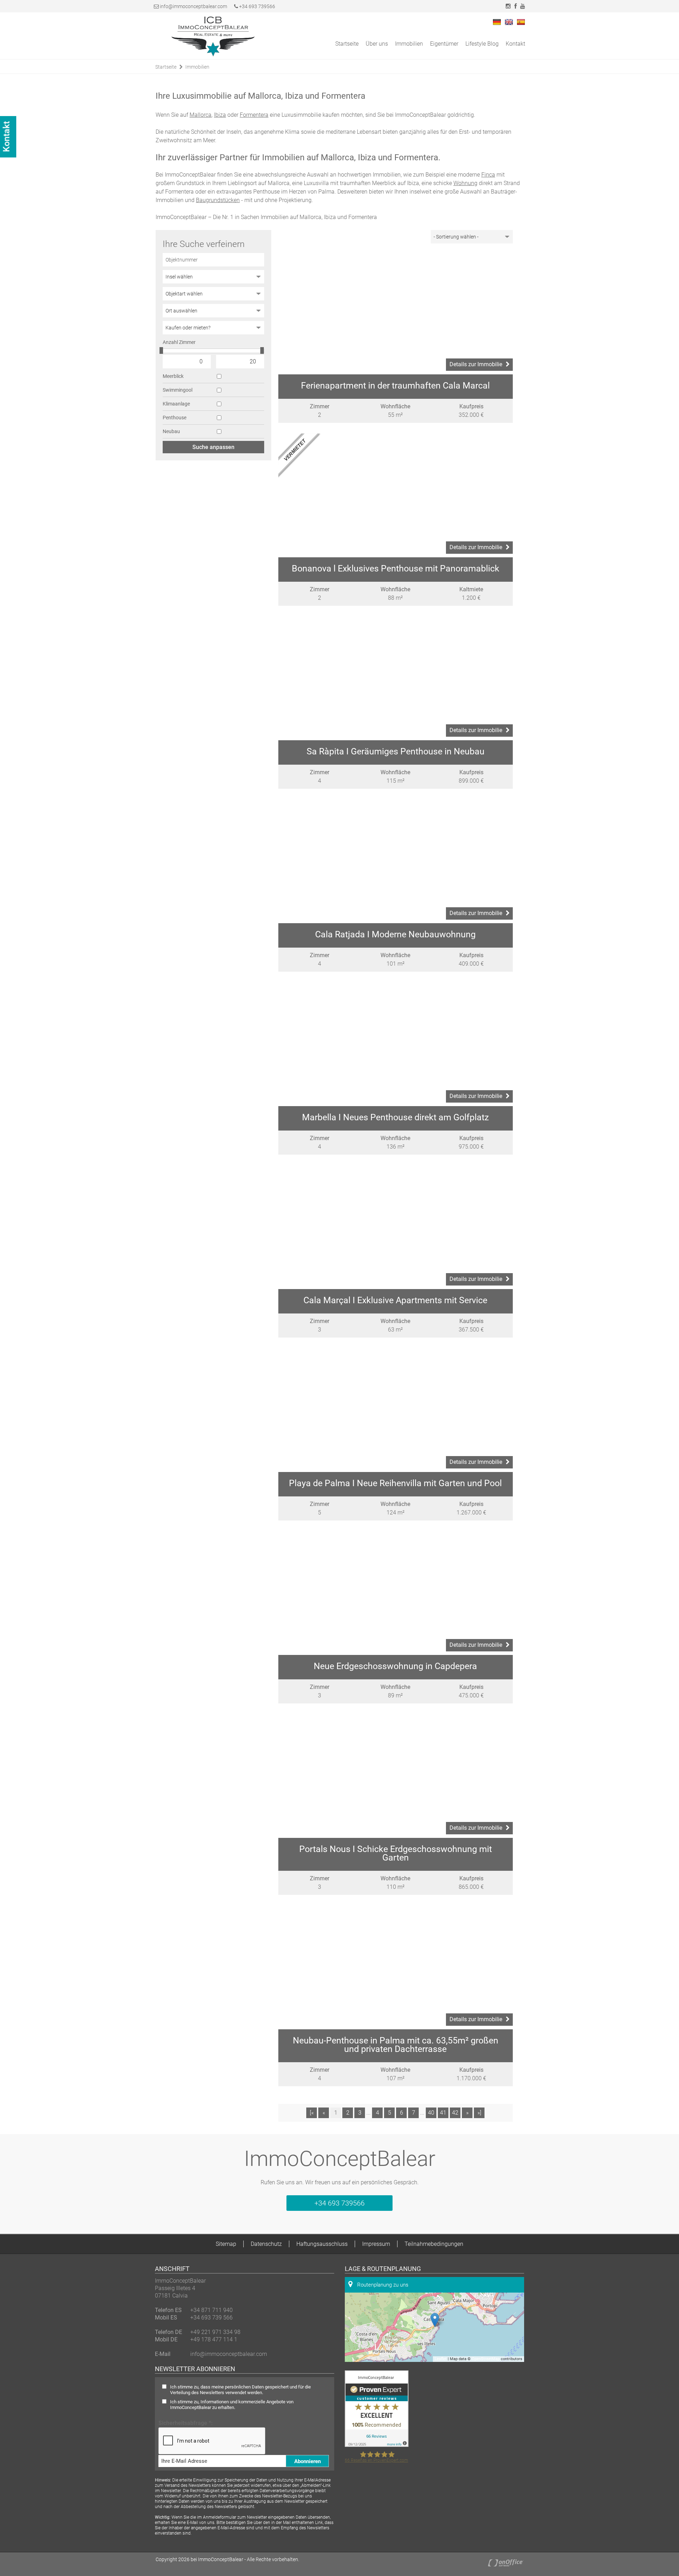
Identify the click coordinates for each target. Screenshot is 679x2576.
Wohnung (465, 183)
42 (455, 2113)
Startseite (347, 44)
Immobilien (409, 44)
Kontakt (515, 44)
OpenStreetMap (486, 2359)
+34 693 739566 (257, 6)
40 (431, 2113)
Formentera (254, 115)
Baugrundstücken (218, 200)
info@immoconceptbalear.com (193, 6)
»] (479, 2113)
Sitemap (226, 2244)
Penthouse (175, 418)
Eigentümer (444, 44)
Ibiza (220, 115)
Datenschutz (266, 2244)
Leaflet (441, 2359)
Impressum (376, 2244)
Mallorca (201, 115)
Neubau (171, 431)
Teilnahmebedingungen (434, 2244)
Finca (488, 175)
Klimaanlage (176, 404)
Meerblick (173, 376)
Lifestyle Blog (482, 44)
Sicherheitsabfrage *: (186, 2423)
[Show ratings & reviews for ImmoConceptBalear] (377, 2445)
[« (312, 2113)
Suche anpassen (213, 447)
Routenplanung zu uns (382, 2285)
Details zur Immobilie (476, 364)
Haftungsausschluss (322, 2244)
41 (443, 2113)
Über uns (377, 44)
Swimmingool (178, 390)
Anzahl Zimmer (179, 342)
